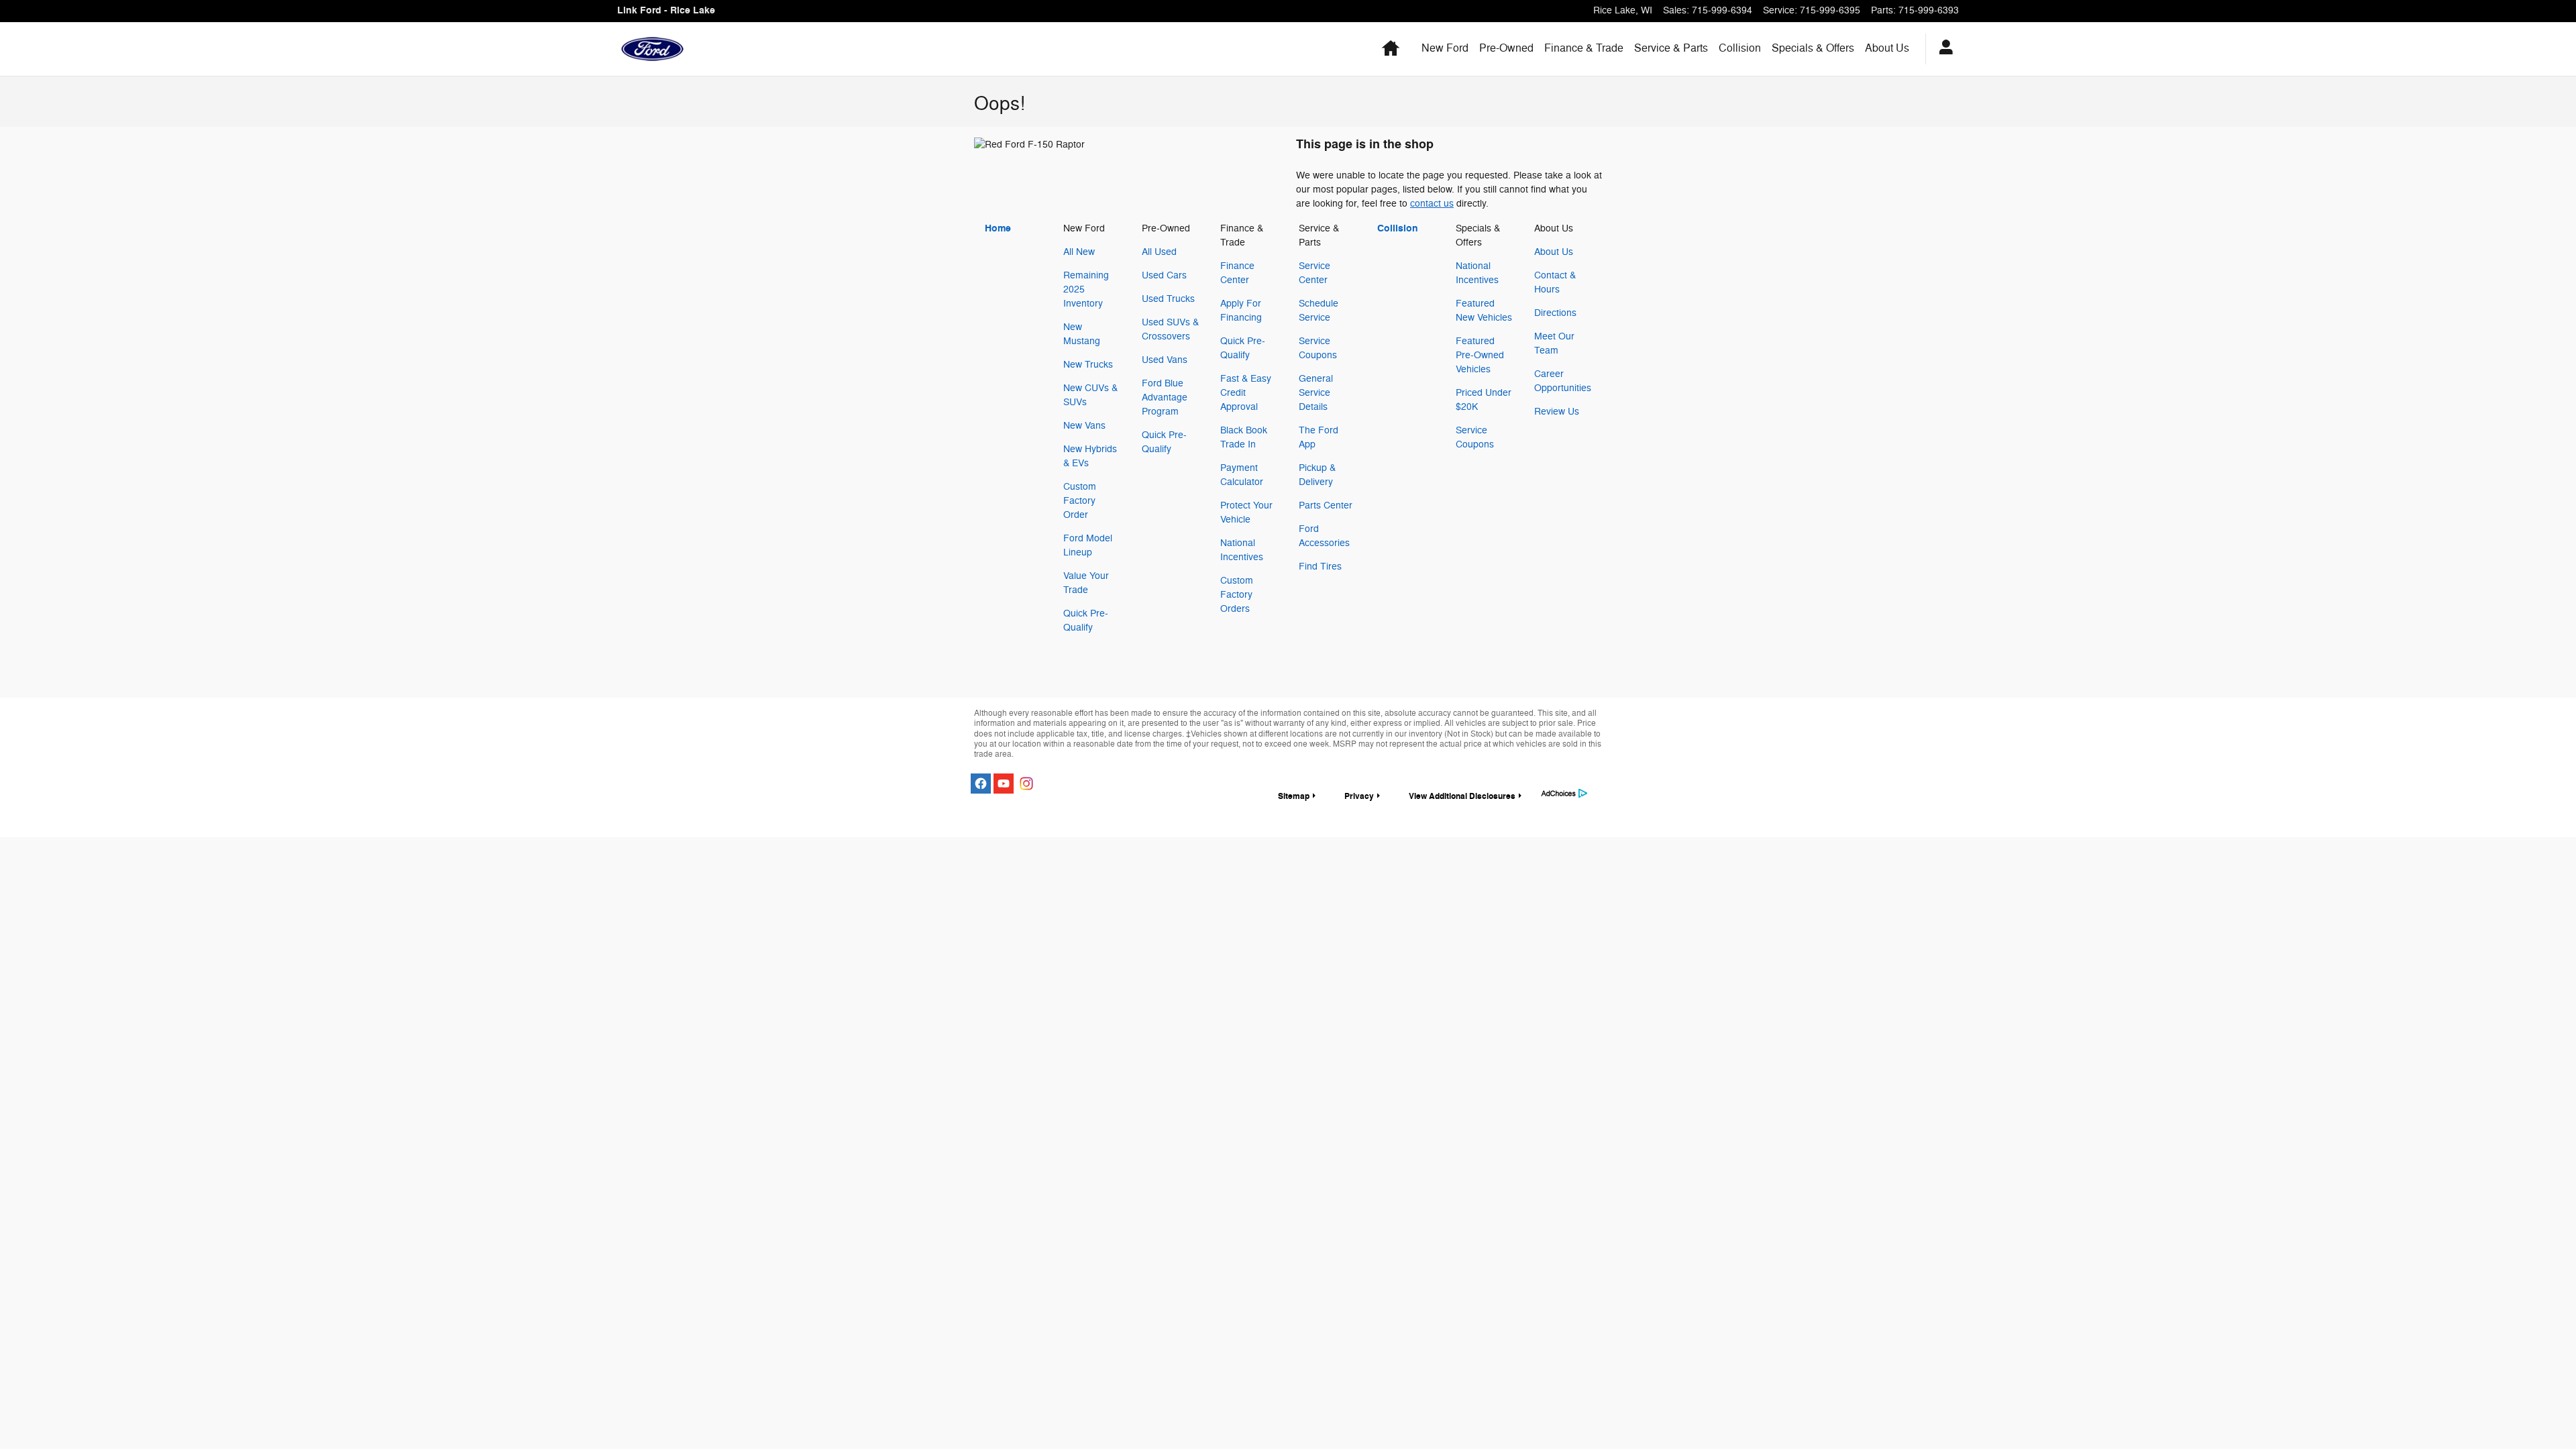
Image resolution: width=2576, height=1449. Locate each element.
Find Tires (1320, 567)
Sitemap (1294, 796)
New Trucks (1088, 365)
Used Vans (1165, 360)
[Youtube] (1004, 784)
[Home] (652, 49)
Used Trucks (1168, 299)
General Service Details (1316, 393)
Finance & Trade (1584, 48)
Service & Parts (1671, 48)
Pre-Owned (1506, 48)
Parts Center (1326, 505)
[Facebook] (981, 784)
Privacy (1359, 796)
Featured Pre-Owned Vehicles (1480, 355)
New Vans (1084, 426)
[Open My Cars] (1942, 49)
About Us (1887, 48)
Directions (1555, 313)
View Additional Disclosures (1462, 796)
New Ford (1445, 48)
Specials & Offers (1813, 48)
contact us (1432, 204)
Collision (1740, 48)
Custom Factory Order (1080, 501)
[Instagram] (1026, 784)
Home (998, 228)
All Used (1159, 252)
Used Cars (1164, 275)
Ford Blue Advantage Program (1165, 397)
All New (1079, 252)
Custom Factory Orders (1237, 595)
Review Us (1557, 412)
